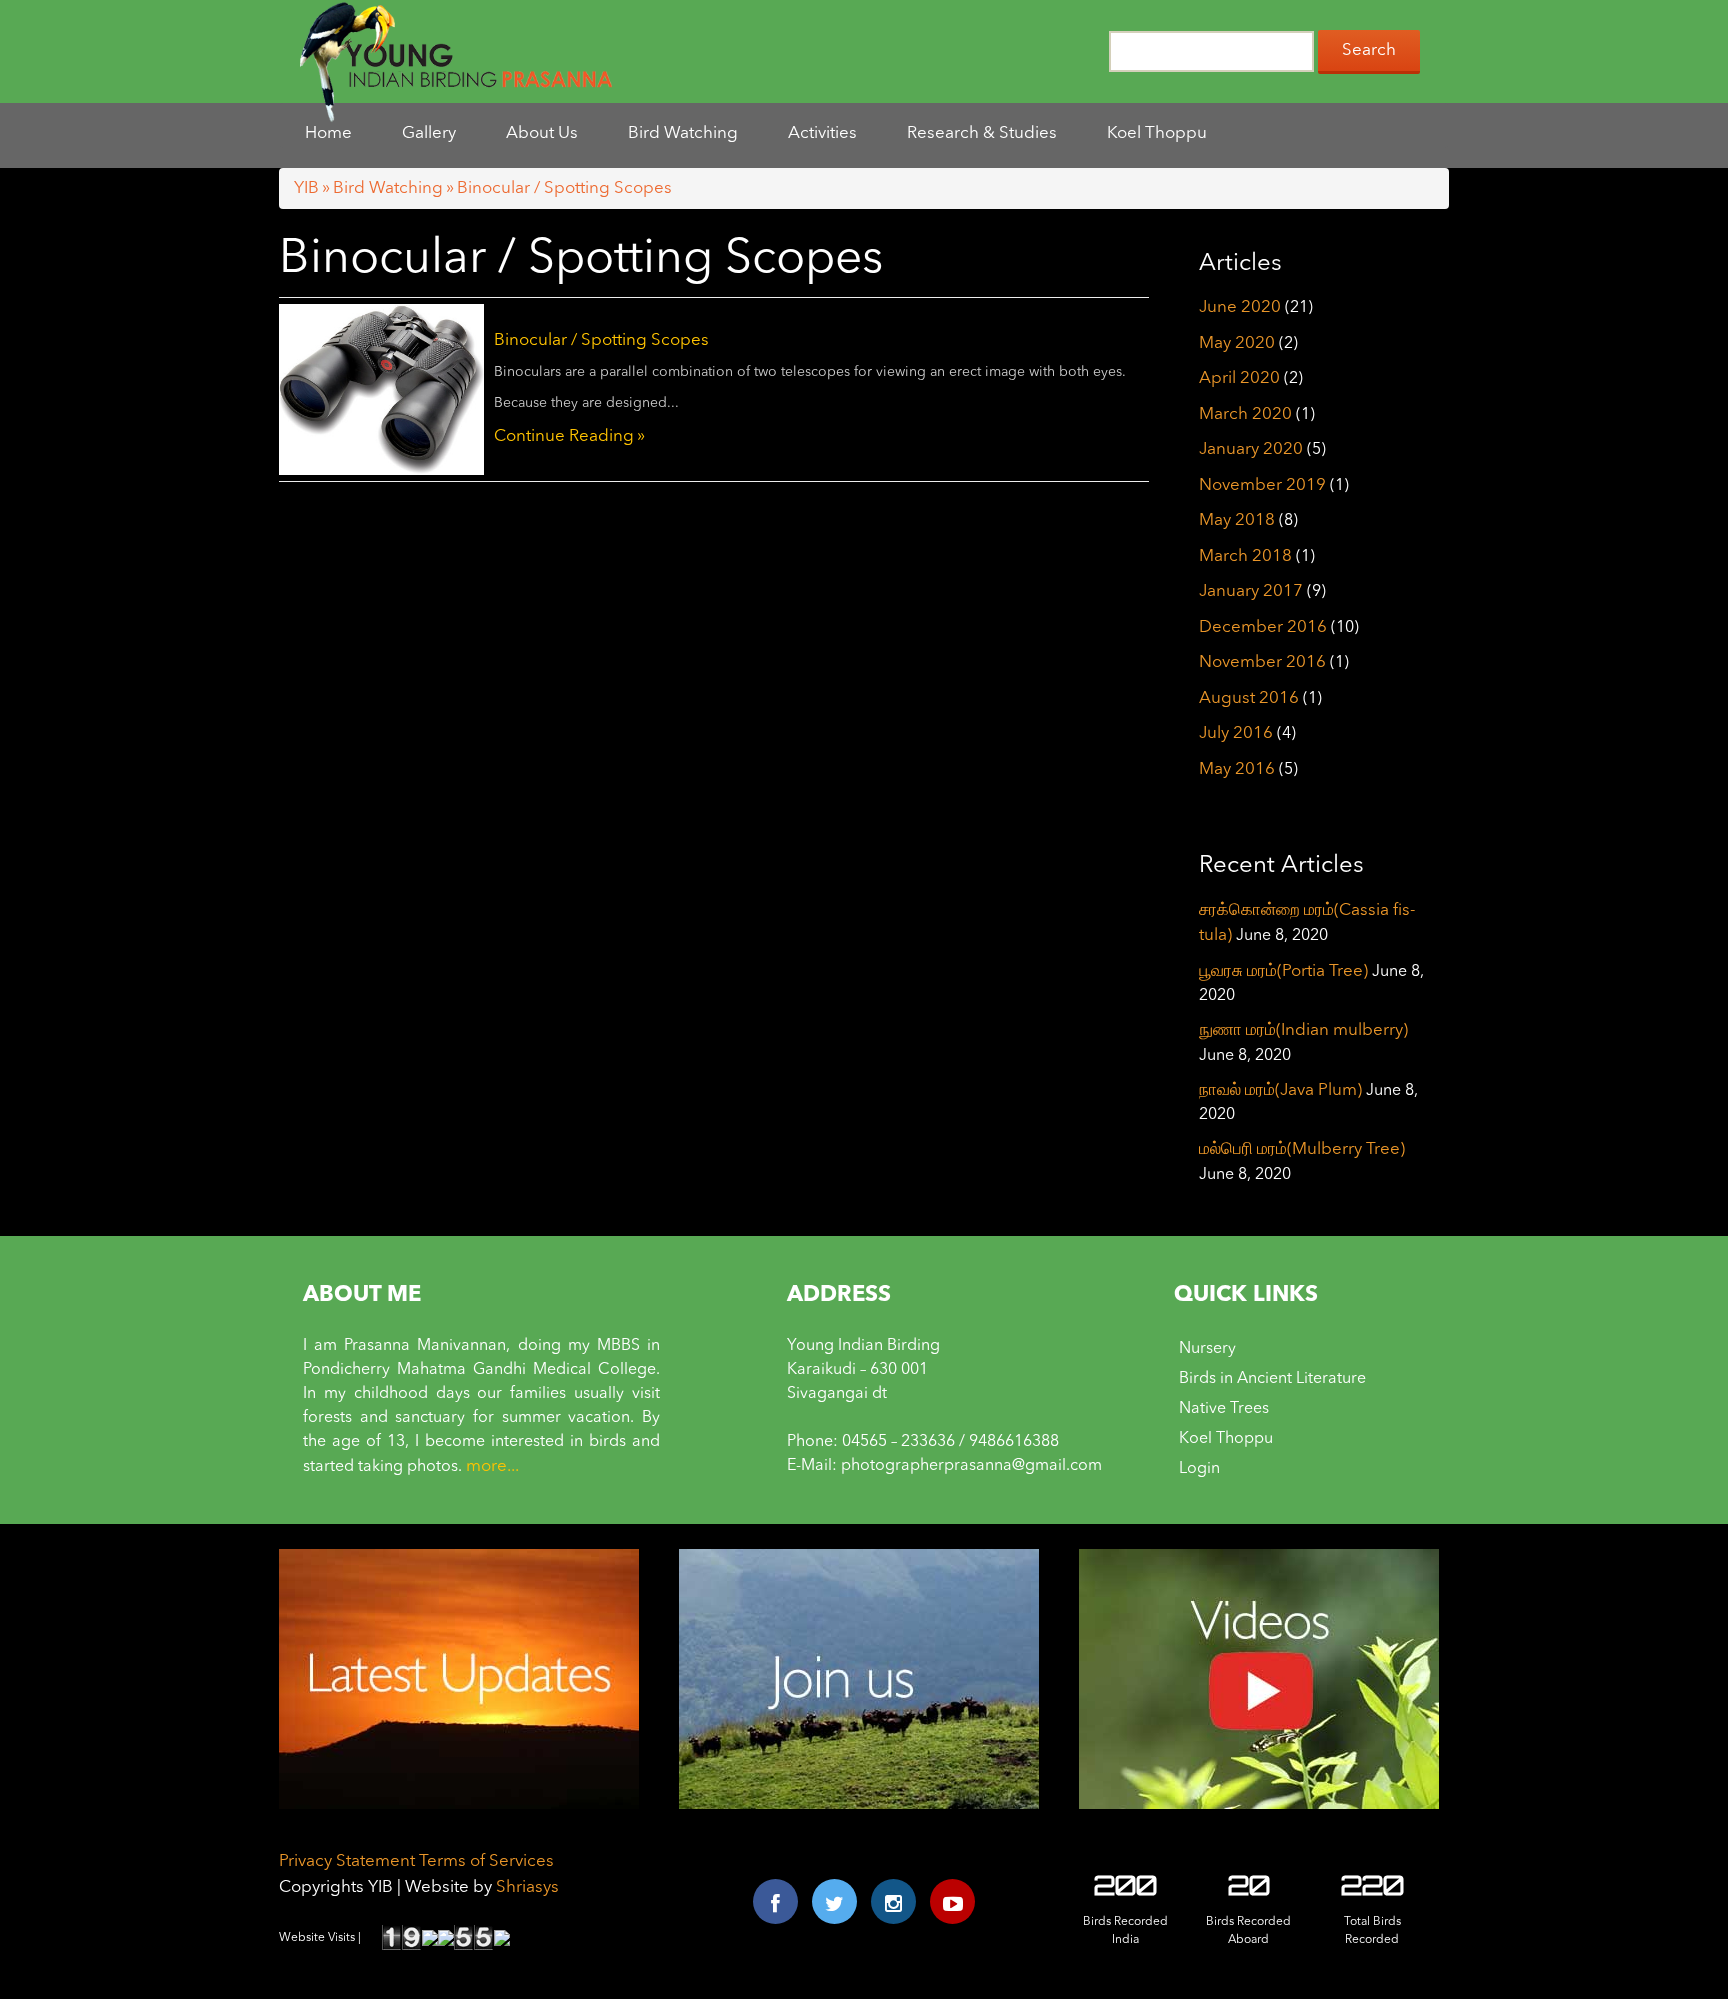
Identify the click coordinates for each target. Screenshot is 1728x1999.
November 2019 (1262, 485)
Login (1199, 1469)
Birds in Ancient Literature (1272, 1379)
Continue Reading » (569, 436)
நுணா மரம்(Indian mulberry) (1303, 1030)
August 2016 (1249, 698)
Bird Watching (388, 188)
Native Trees (1224, 1409)
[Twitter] (834, 1901)
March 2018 (1245, 556)
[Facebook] (775, 1901)
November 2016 (1262, 662)
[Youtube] (952, 1901)
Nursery (1207, 1349)
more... (492, 1466)
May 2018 (1237, 520)
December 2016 (1263, 627)
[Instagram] (893, 1901)
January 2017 (1251, 591)
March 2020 (1245, 414)
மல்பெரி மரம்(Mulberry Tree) (1302, 1149)
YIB (306, 188)
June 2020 (1240, 307)
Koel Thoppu (1226, 1439)
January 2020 (1251, 449)
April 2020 (1239, 378)
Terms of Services (486, 1861)
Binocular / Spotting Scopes (601, 340)
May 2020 (1237, 343)
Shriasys (527, 1887)
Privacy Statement (347, 1861)
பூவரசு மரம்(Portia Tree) (1283, 971)
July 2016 (1236, 733)
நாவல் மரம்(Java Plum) (1280, 1090)
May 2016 (1237, 769)
